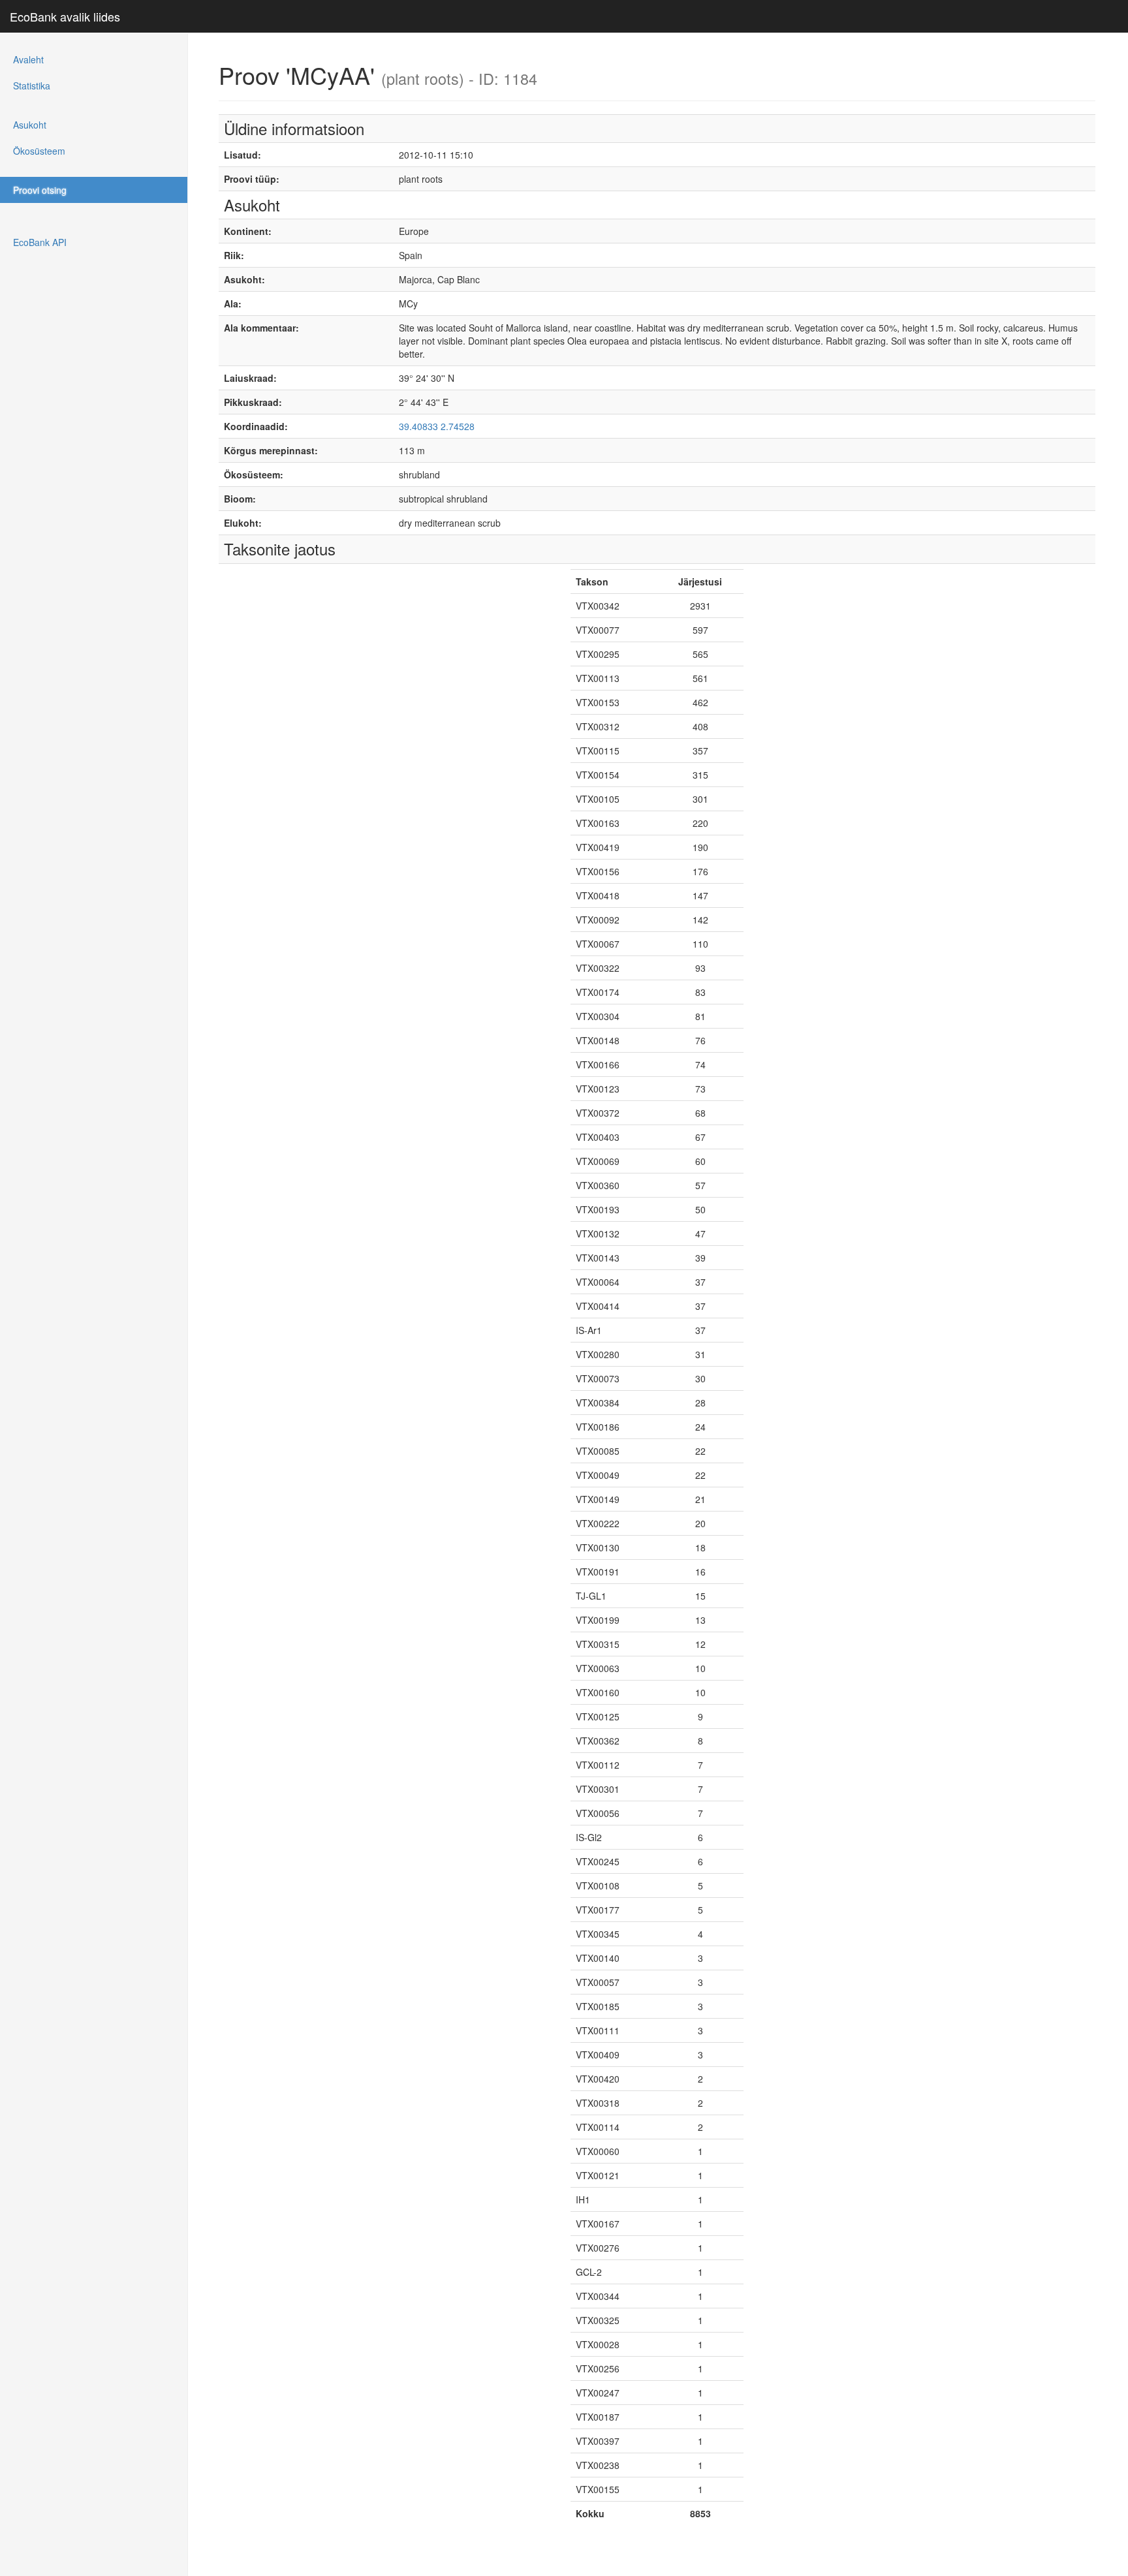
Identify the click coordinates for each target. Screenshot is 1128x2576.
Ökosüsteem (39, 151)
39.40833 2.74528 (437, 426)
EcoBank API (40, 242)
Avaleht (28, 59)
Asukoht (30, 125)
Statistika (32, 85)
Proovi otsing (40, 190)
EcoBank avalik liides (65, 16)
